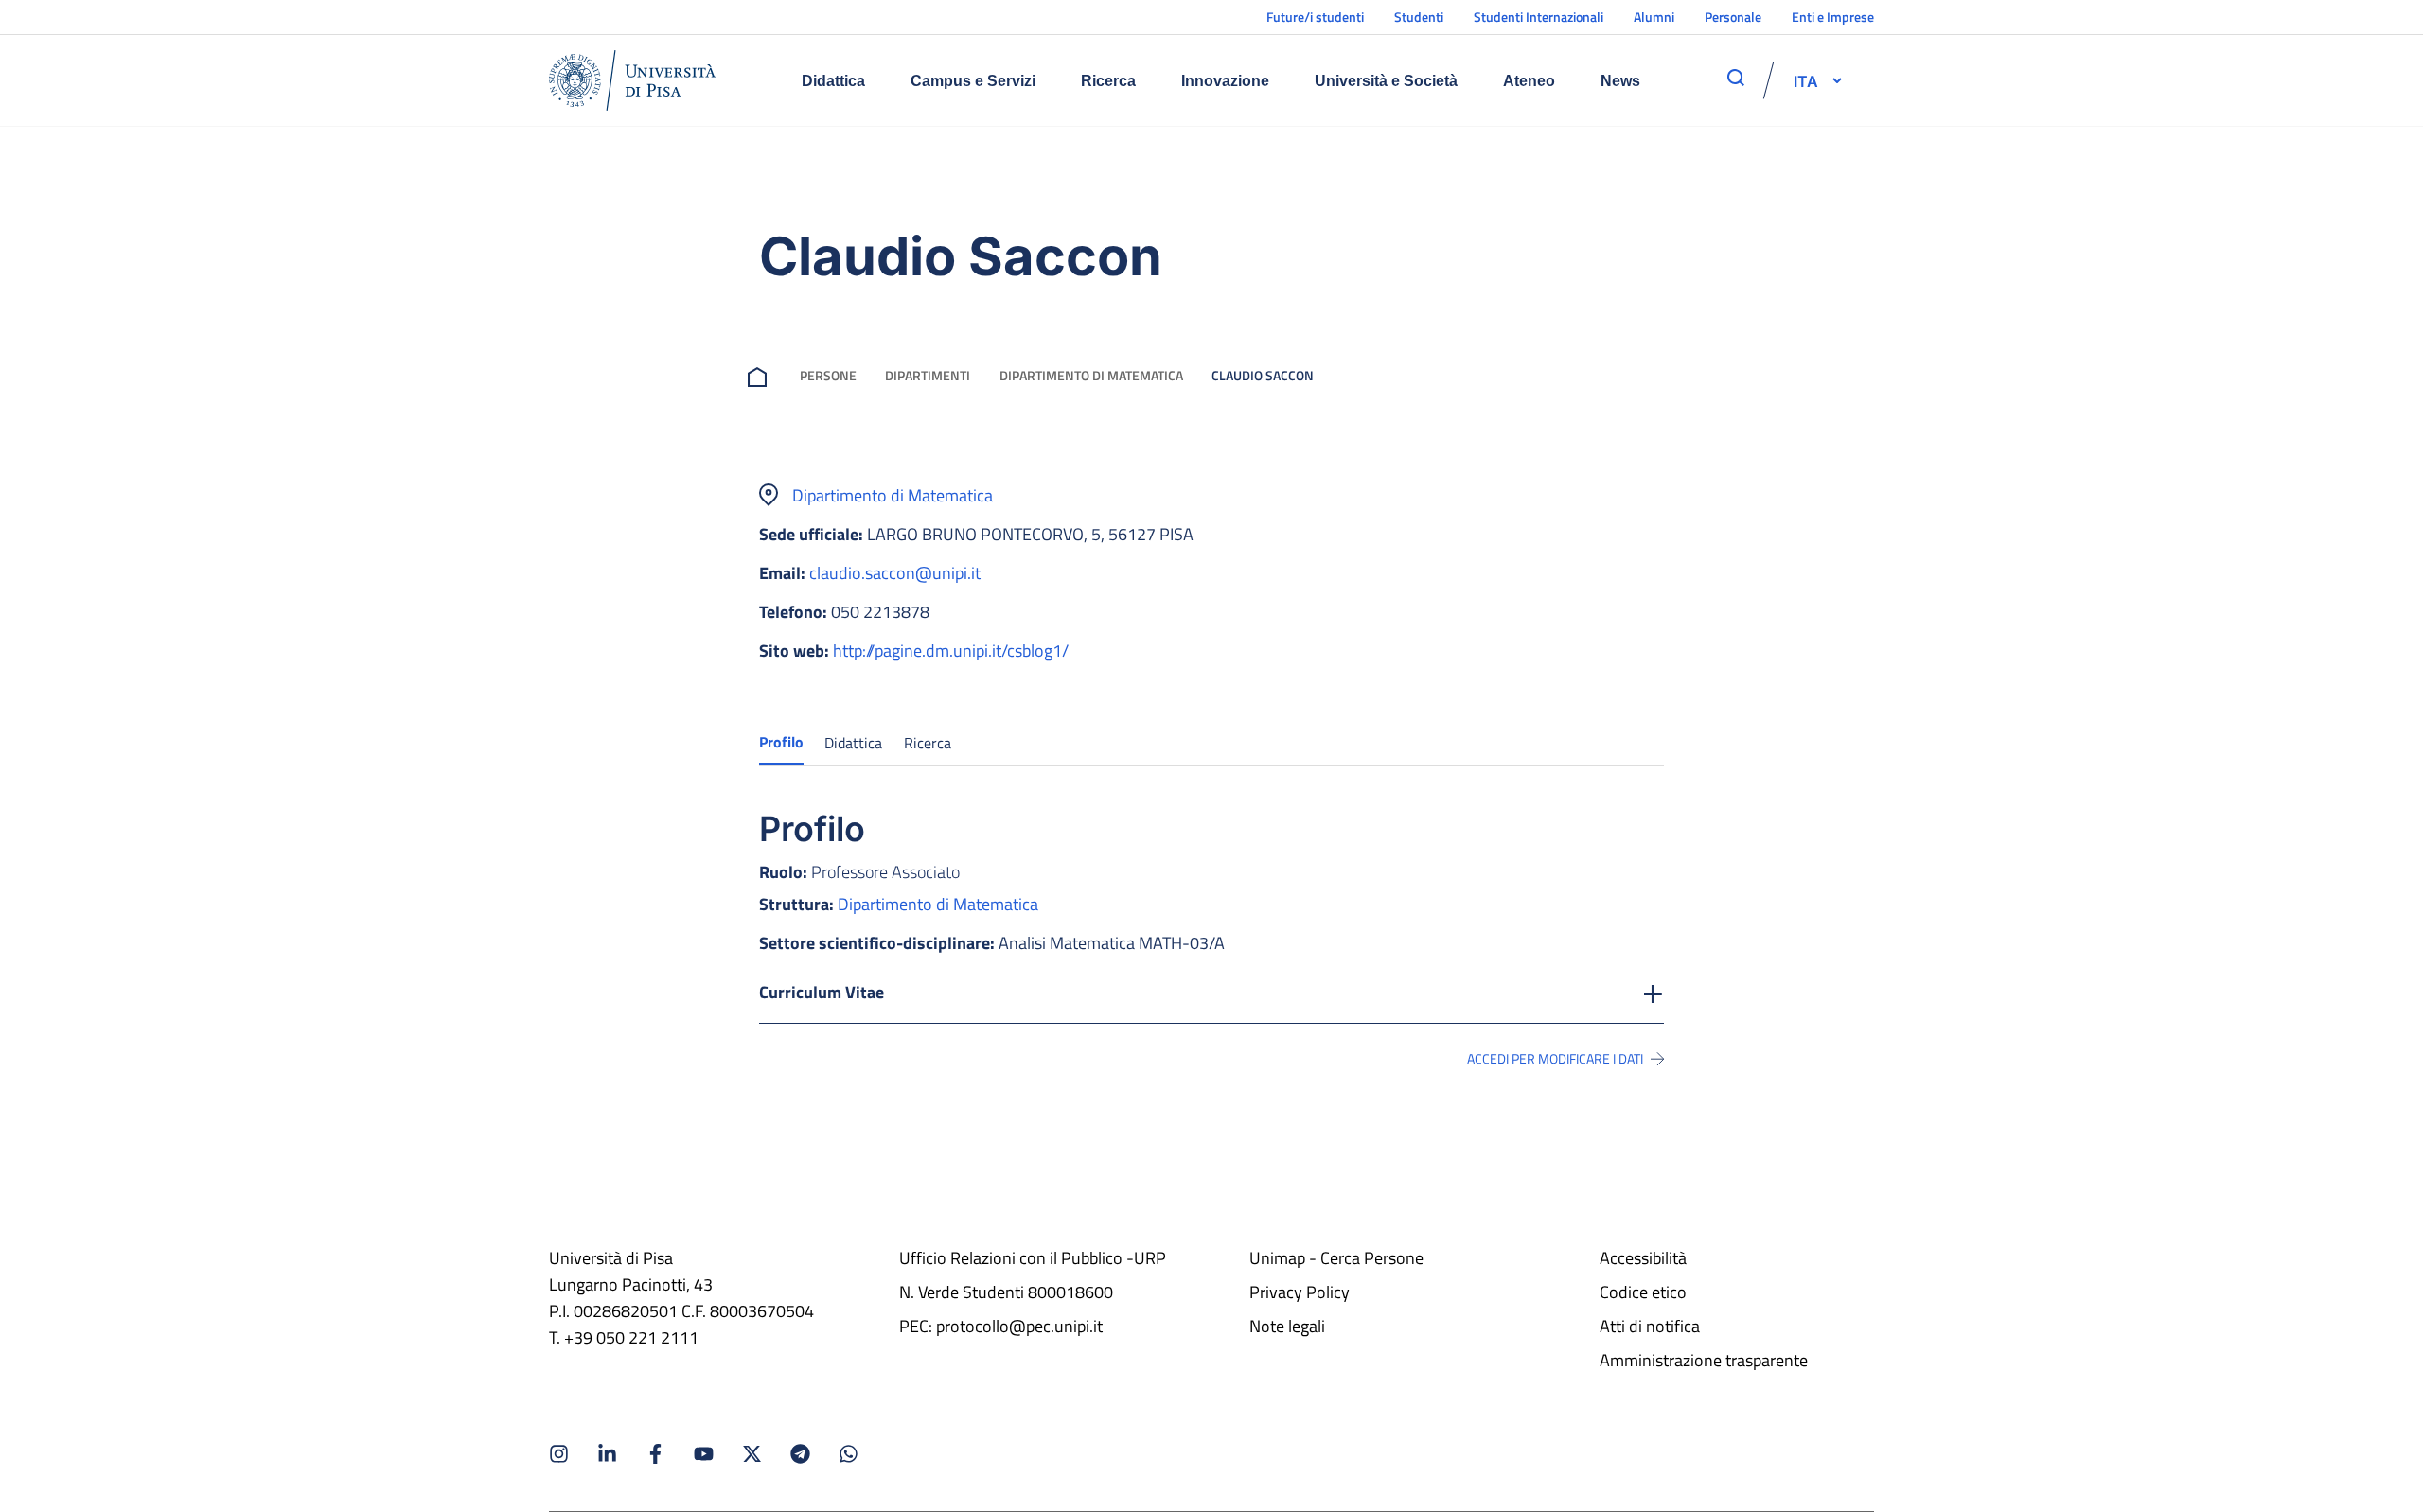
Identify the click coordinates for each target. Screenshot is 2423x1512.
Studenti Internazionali (1539, 17)
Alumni (1654, 17)
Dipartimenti (928, 375)
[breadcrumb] (761, 375)
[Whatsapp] (849, 1454)
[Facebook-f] (655, 1454)
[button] (1806, 80)
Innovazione (1225, 81)
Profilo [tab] (781, 742)
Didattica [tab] (853, 743)
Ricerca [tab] (928, 743)
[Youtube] (704, 1454)
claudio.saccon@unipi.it (895, 573)
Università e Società (1386, 81)
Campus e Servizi (973, 81)
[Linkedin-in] (607, 1454)
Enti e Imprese (1833, 17)
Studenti (1419, 17)
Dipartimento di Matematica (1091, 375)
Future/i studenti (1315, 17)
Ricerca (1108, 81)
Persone (828, 375)
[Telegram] (800, 1454)
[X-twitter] (752, 1454)
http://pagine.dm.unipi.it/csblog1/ (951, 651)
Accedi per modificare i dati (1555, 1059)
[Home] (632, 80)
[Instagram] (559, 1454)
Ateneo (1529, 81)
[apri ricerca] (1736, 78)
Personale (1733, 17)
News (1620, 81)
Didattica (833, 81)
